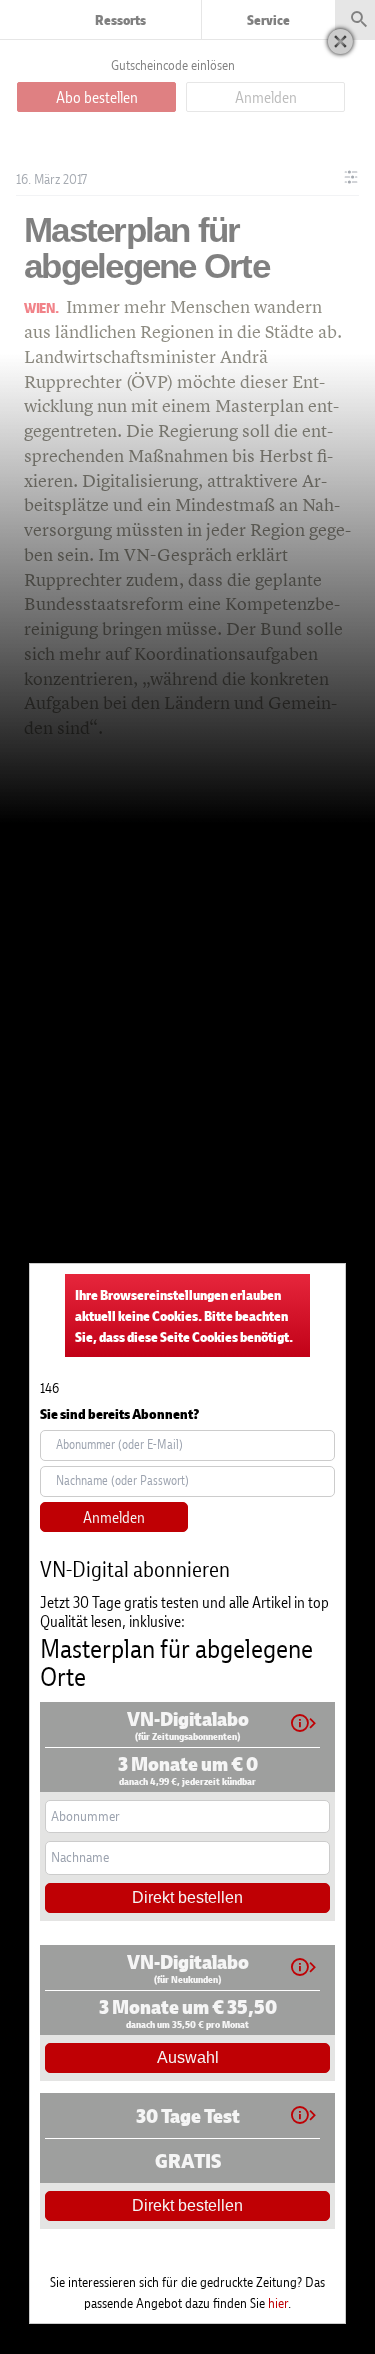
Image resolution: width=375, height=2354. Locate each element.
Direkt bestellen (187, 1897)
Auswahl (188, 2057)
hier (278, 2302)
